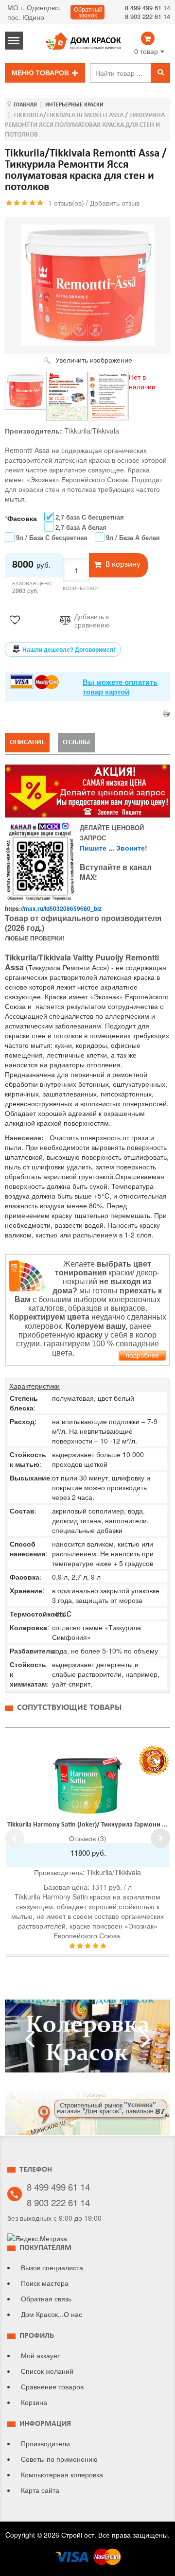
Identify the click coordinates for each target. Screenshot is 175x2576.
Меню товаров (40, 73)
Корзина (34, 2402)
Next (160, 1838)
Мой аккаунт (41, 2355)
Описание (27, 742)
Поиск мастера (45, 2283)
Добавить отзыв (115, 203)
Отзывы (76, 742)
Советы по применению (59, 2459)
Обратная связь (46, 2298)
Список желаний (47, 2371)
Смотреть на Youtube (87, 2040)
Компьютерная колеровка (62, 2474)
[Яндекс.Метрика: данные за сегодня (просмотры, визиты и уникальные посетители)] (37, 2238)
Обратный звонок (88, 13)
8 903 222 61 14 (148, 16)
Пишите (93, 848)
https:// (53, 908)
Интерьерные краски (74, 105)
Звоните (131, 848)
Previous (15, 1838)
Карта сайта (40, 2490)
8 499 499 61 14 (148, 8)
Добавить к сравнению (92, 621)
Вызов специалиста (52, 2267)
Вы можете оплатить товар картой (120, 687)
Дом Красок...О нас (52, 2314)
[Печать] (166, 713)
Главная (25, 105)
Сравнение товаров (52, 2386)
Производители (45, 2443)
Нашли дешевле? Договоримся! (69, 649)
